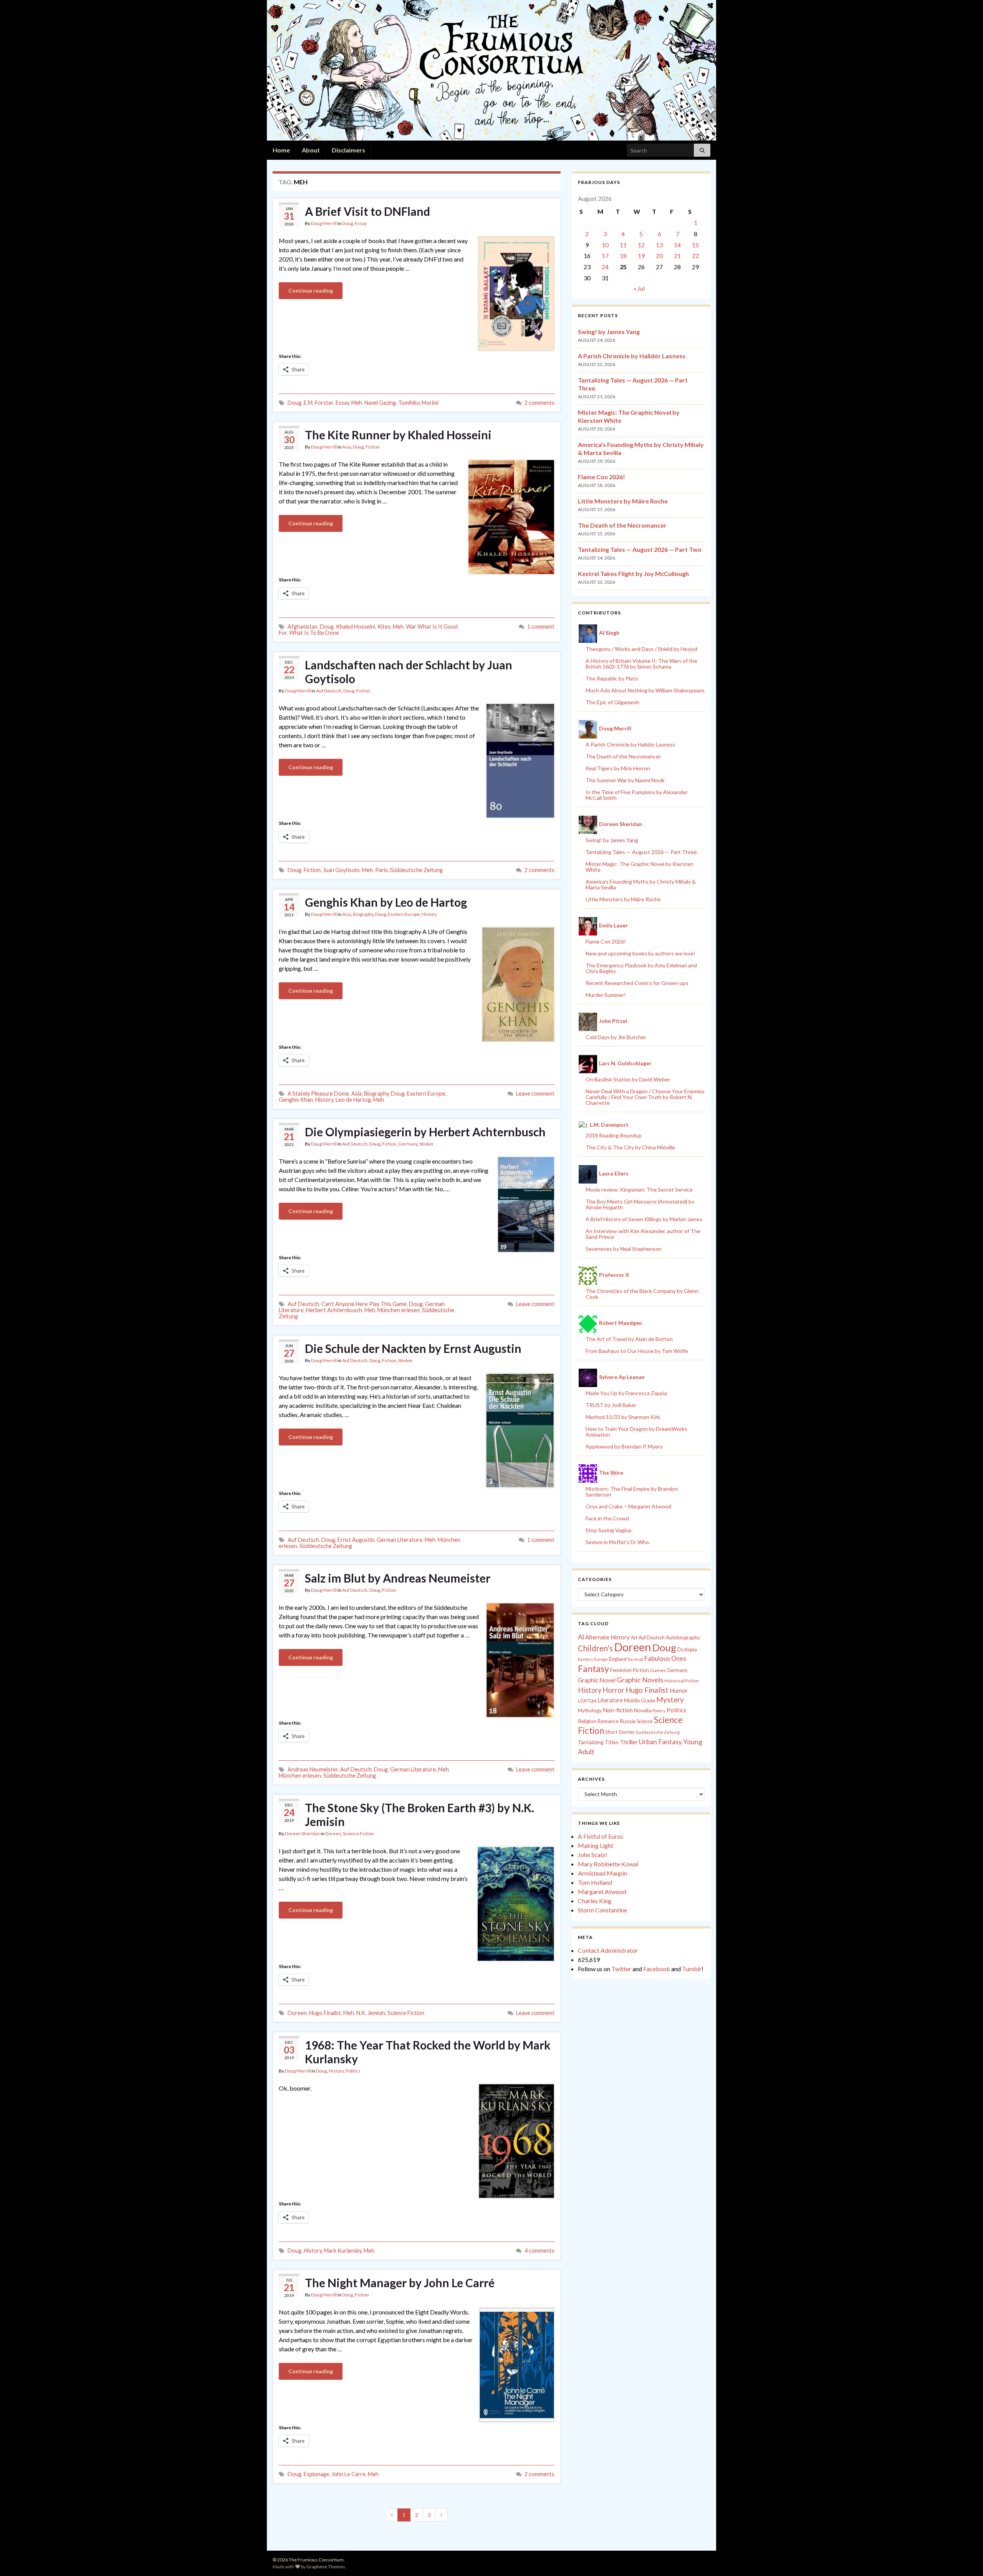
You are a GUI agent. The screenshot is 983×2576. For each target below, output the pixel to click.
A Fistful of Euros (601, 1836)
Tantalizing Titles (598, 1742)
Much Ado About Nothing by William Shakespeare (645, 690)
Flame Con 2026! (602, 477)
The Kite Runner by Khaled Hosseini (398, 435)
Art (634, 1638)
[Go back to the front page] (491, 70)
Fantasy (593, 1669)
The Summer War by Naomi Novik (625, 780)
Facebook (657, 1969)
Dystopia (687, 1649)
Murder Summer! (606, 995)
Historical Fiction (682, 1681)
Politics (353, 2071)
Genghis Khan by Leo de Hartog (386, 902)
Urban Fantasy (660, 1742)
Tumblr (692, 1969)
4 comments (539, 2251)
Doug (348, 223)
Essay (361, 223)
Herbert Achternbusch (334, 1310)
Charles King (595, 1901)
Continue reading (311, 291)
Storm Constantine (602, 1910)
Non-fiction (618, 1710)
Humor (679, 1690)
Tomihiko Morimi (418, 403)
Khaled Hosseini (356, 627)
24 (605, 267)
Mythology (590, 1710)
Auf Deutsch (329, 691)
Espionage (316, 2474)
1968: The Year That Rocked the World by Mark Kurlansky (428, 2052)
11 (623, 245)
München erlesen (399, 1310)
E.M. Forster (319, 403)
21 (677, 256)
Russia (628, 1721)
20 (659, 256)
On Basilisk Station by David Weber (628, 1079)
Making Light (596, 1845)
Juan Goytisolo (341, 870)
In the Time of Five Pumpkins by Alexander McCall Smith (637, 795)
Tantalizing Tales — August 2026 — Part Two (640, 549)
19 (641, 256)
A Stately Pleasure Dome (318, 1093)
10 (605, 245)
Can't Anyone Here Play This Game (364, 1304)
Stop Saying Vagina (608, 1530)
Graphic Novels (640, 1680)
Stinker (427, 1144)
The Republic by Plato (612, 678)
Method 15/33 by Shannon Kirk (623, 1417)
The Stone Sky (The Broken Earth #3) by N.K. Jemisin (420, 1814)
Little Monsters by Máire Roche (623, 501)
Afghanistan (303, 627)
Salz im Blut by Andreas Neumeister (398, 1578)
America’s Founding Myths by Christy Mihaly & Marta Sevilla (641, 884)
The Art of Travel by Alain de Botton (629, 1339)
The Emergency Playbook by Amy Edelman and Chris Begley (641, 968)
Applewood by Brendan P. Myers (624, 1446)
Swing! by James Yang (609, 332)
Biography (363, 914)
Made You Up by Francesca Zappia (626, 1393)
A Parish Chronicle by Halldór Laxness (632, 356)
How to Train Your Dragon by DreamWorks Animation (636, 1432)
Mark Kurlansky (343, 2251)
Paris (381, 870)
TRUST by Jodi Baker (611, 1405)
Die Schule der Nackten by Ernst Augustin (413, 1348)
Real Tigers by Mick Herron (618, 768)
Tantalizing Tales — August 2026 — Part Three (641, 852)
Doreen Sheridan (302, 1833)
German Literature (400, 1540)
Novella (643, 1710)
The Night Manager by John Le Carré (400, 2283)
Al (581, 1637)
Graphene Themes (326, 2567)
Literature (610, 1700)
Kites (384, 627)
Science (645, 1721)
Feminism (621, 1670)
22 (695, 256)
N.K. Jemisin (371, 2013)
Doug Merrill (324, 223)
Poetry (659, 1711)
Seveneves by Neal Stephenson (624, 1249)
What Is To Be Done (314, 633)
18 (623, 256)
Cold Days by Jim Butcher (616, 1037)
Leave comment (535, 1093)
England (618, 1659)
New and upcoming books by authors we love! (640, 953)
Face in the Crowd (607, 1518)
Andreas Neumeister (313, 1769)
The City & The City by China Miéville (630, 1147)
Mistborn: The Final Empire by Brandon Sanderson (632, 1492)
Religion (587, 1721)
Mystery (670, 1699)
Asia (347, 447)
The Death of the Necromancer (622, 525)
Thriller (629, 1742)
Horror (613, 1690)
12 (641, 245)
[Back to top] (966, 2559)
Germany (408, 1144)
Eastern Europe (404, 914)
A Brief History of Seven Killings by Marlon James (644, 1219)
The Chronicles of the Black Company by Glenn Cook (642, 1294)
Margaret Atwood (602, 1891)
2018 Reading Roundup (614, 1135)
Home (281, 150)
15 (695, 245)
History (429, 914)
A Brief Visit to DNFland (367, 211)
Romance (608, 1721)
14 (677, 245)
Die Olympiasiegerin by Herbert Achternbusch (425, 1132)
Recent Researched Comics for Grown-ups (637, 983)
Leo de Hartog (353, 1100)
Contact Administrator (608, 1950)
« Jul (639, 288)
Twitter (621, 1969)
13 (659, 245)
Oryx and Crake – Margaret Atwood (628, 1506)
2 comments (539, 403)
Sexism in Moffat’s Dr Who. (618, 1542)
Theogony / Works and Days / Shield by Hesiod (641, 649)
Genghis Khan (296, 1100)
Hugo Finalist (325, 2013)
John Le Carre (348, 2474)
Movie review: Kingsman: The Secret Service (639, 1189)
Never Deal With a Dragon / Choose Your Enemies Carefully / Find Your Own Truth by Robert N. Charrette (645, 1097)
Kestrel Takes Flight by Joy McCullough (633, 574)
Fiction (373, 447)
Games (658, 1670)
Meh (357, 403)
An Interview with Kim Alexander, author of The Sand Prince (643, 1234)
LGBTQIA (587, 1701)
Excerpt (635, 1659)
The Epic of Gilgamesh (612, 702)
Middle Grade (640, 1700)
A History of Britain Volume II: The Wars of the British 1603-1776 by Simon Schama (641, 664)
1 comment (541, 627)
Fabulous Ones (665, 1659)
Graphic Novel (597, 1680)
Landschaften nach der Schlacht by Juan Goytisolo (409, 672)
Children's (595, 1648)
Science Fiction (358, 1833)
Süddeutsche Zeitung (416, 870)
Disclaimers (348, 150)
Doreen (333, 1833)
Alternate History (607, 1637)
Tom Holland (595, 1882)
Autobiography (683, 1637)
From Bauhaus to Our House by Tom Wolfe (637, 1351)
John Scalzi (592, 1855)
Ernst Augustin (356, 1540)
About (311, 150)
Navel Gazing (380, 403)
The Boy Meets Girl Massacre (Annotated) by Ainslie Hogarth (640, 1204)
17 (605, 256)
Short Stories (620, 1732)
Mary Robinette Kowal (608, 1864)
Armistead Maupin (602, 1873)
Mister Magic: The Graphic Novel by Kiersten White (640, 867)
